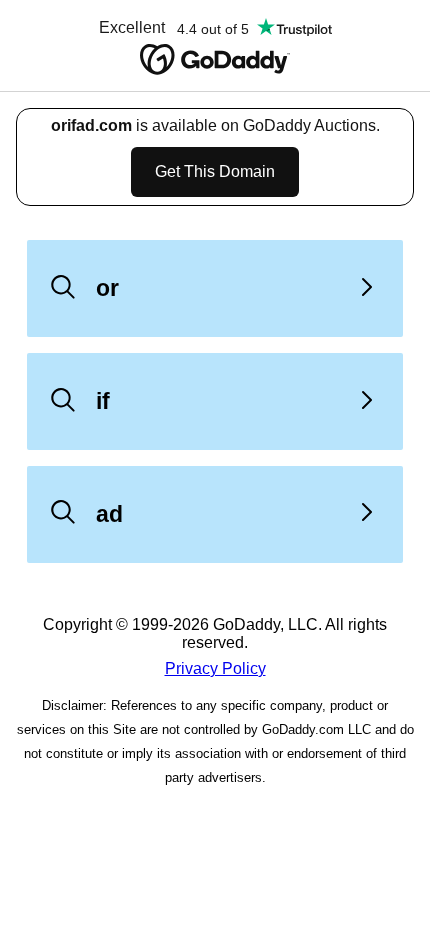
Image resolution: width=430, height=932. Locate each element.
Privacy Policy (215, 668)
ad (109, 514)
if (103, 401)
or (107, 288)
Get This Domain (215, 171)
